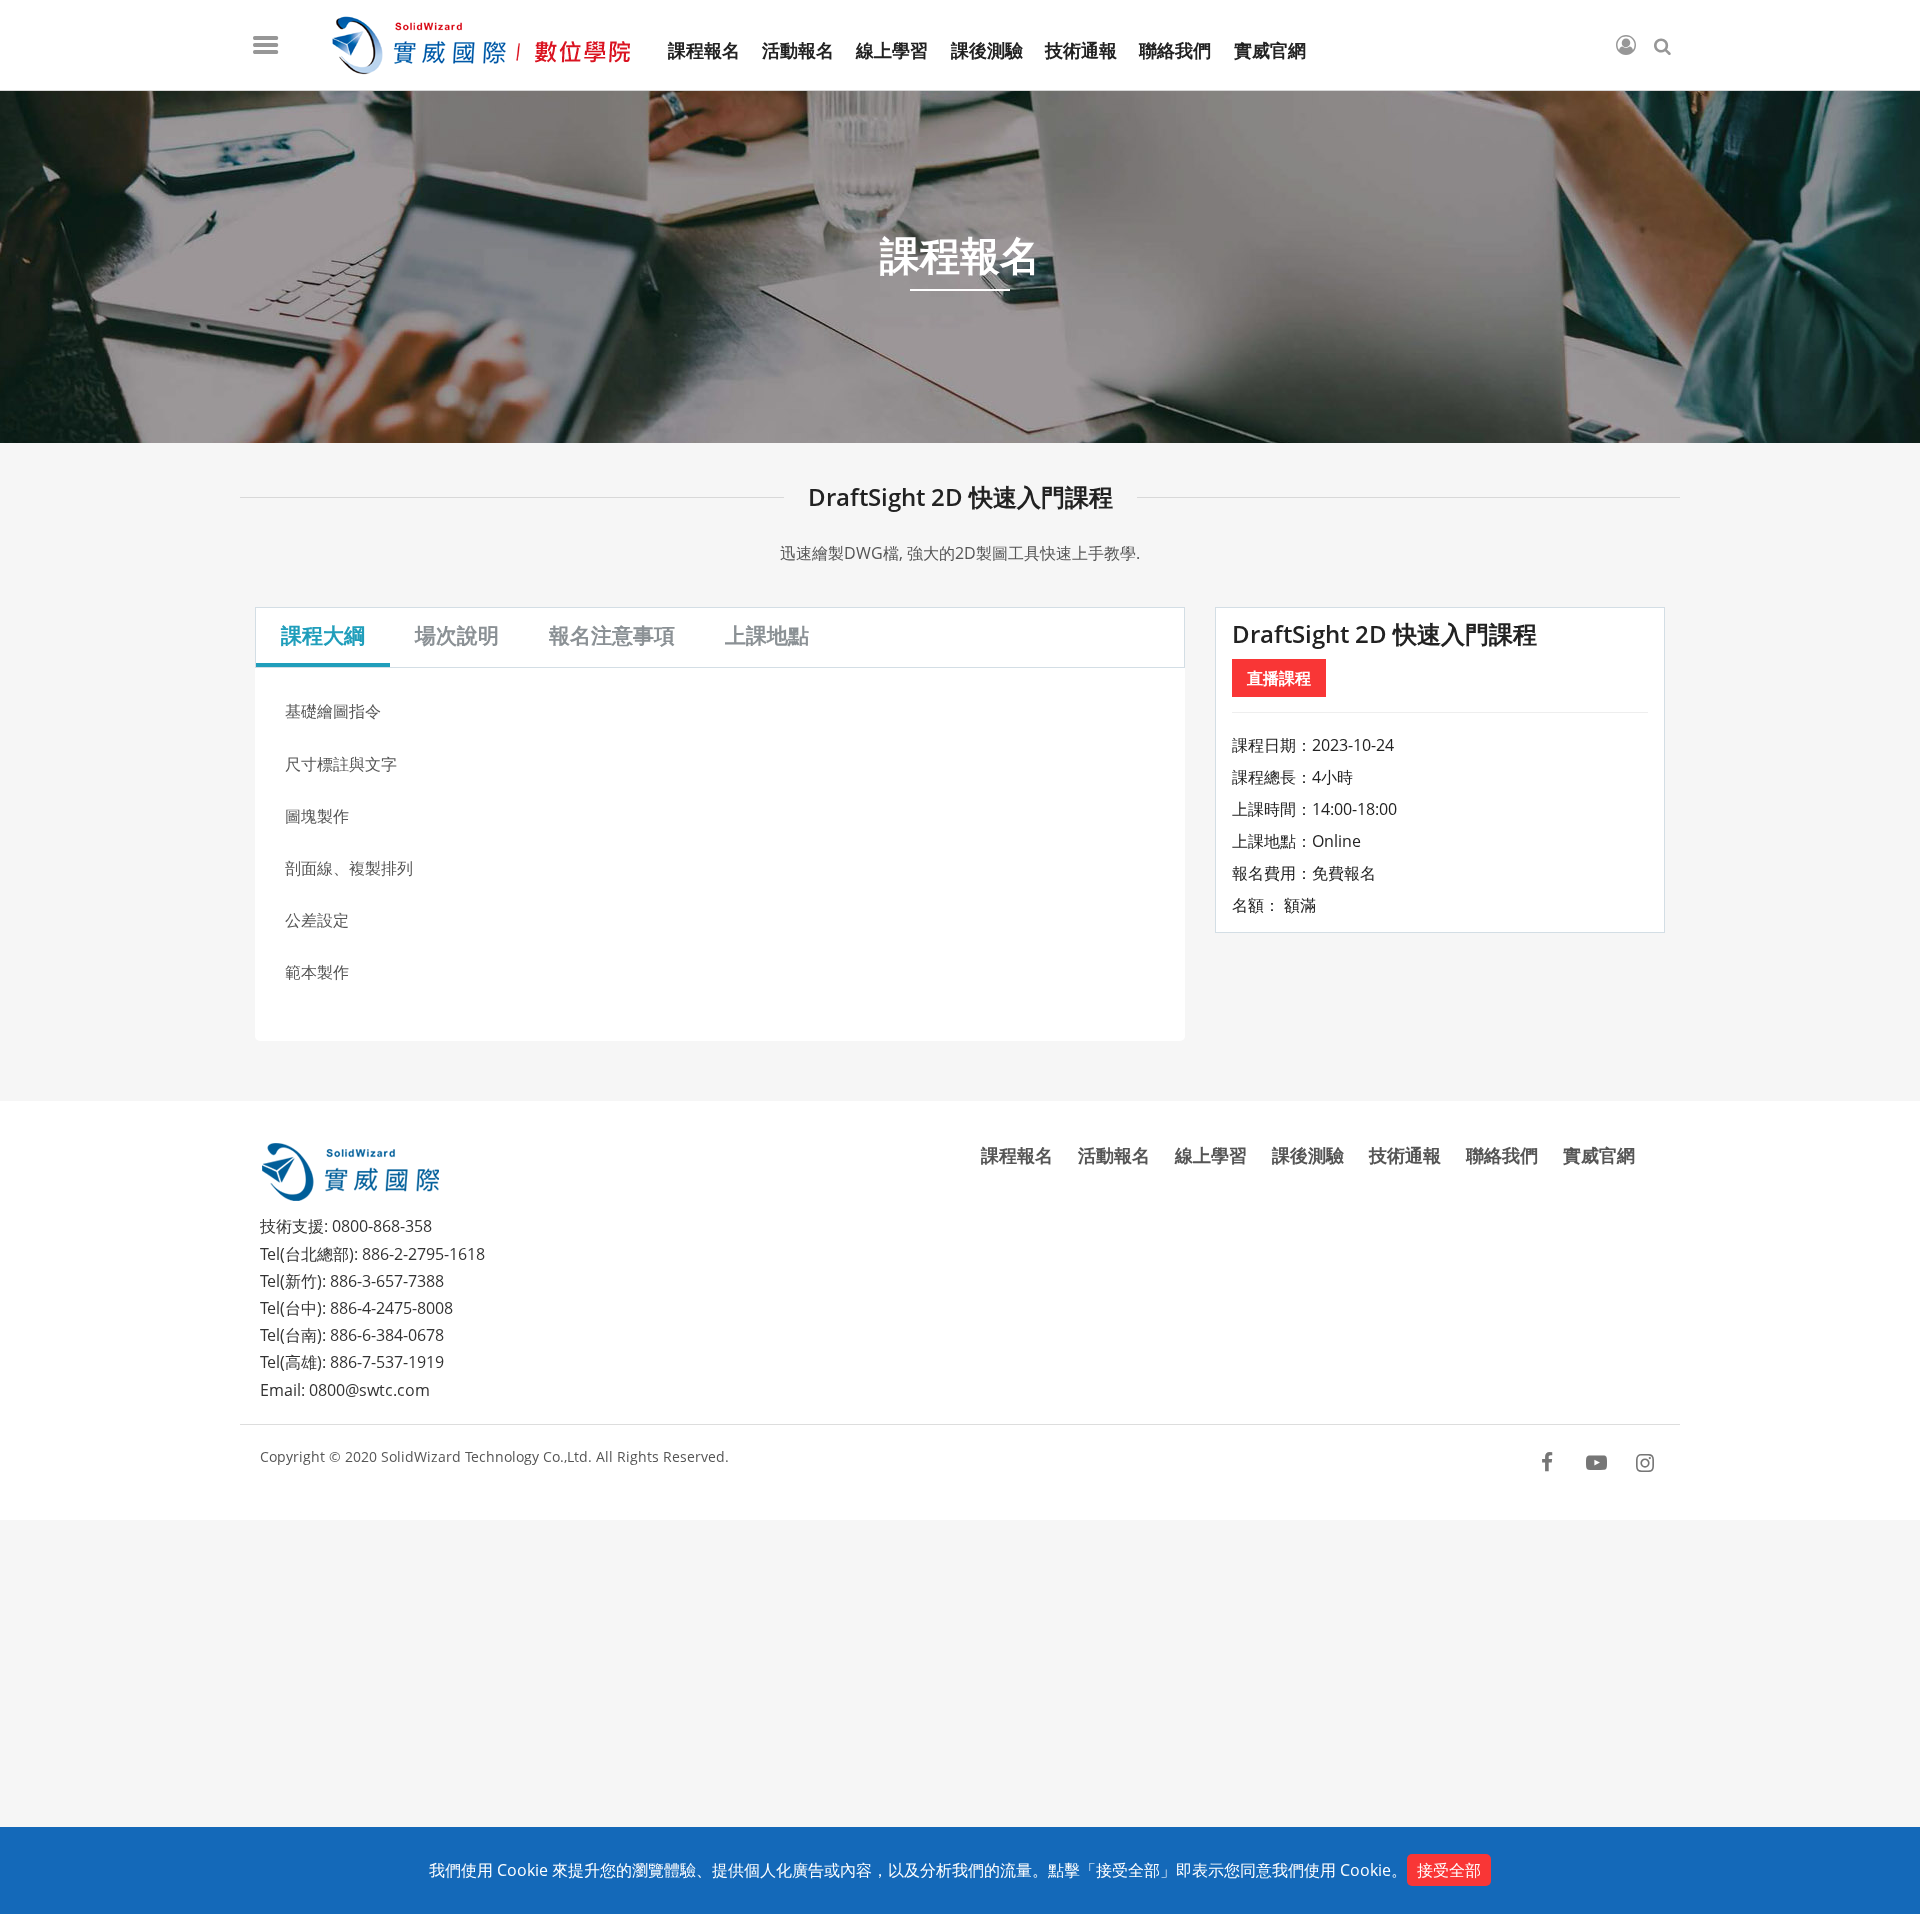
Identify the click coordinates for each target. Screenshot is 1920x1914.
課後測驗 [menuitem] (987, 51)
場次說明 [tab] (457, 635)
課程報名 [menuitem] (704, 51)
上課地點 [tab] (767, 635)
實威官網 (1599, 1155)
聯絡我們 (1502, 1155)
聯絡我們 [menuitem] (1175, 51)
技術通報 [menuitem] (1081, 51)
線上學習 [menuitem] (892, 51)
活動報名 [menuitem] (798, 51)
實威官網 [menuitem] (1270, 51)
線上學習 (1211, 1155)
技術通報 (1405, 1155)
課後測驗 (1308, 1155)
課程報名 (1017, 1155)
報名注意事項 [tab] (612, 635)
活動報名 (1114, 1155)
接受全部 (1449, 1870)
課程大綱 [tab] (323, 635)
